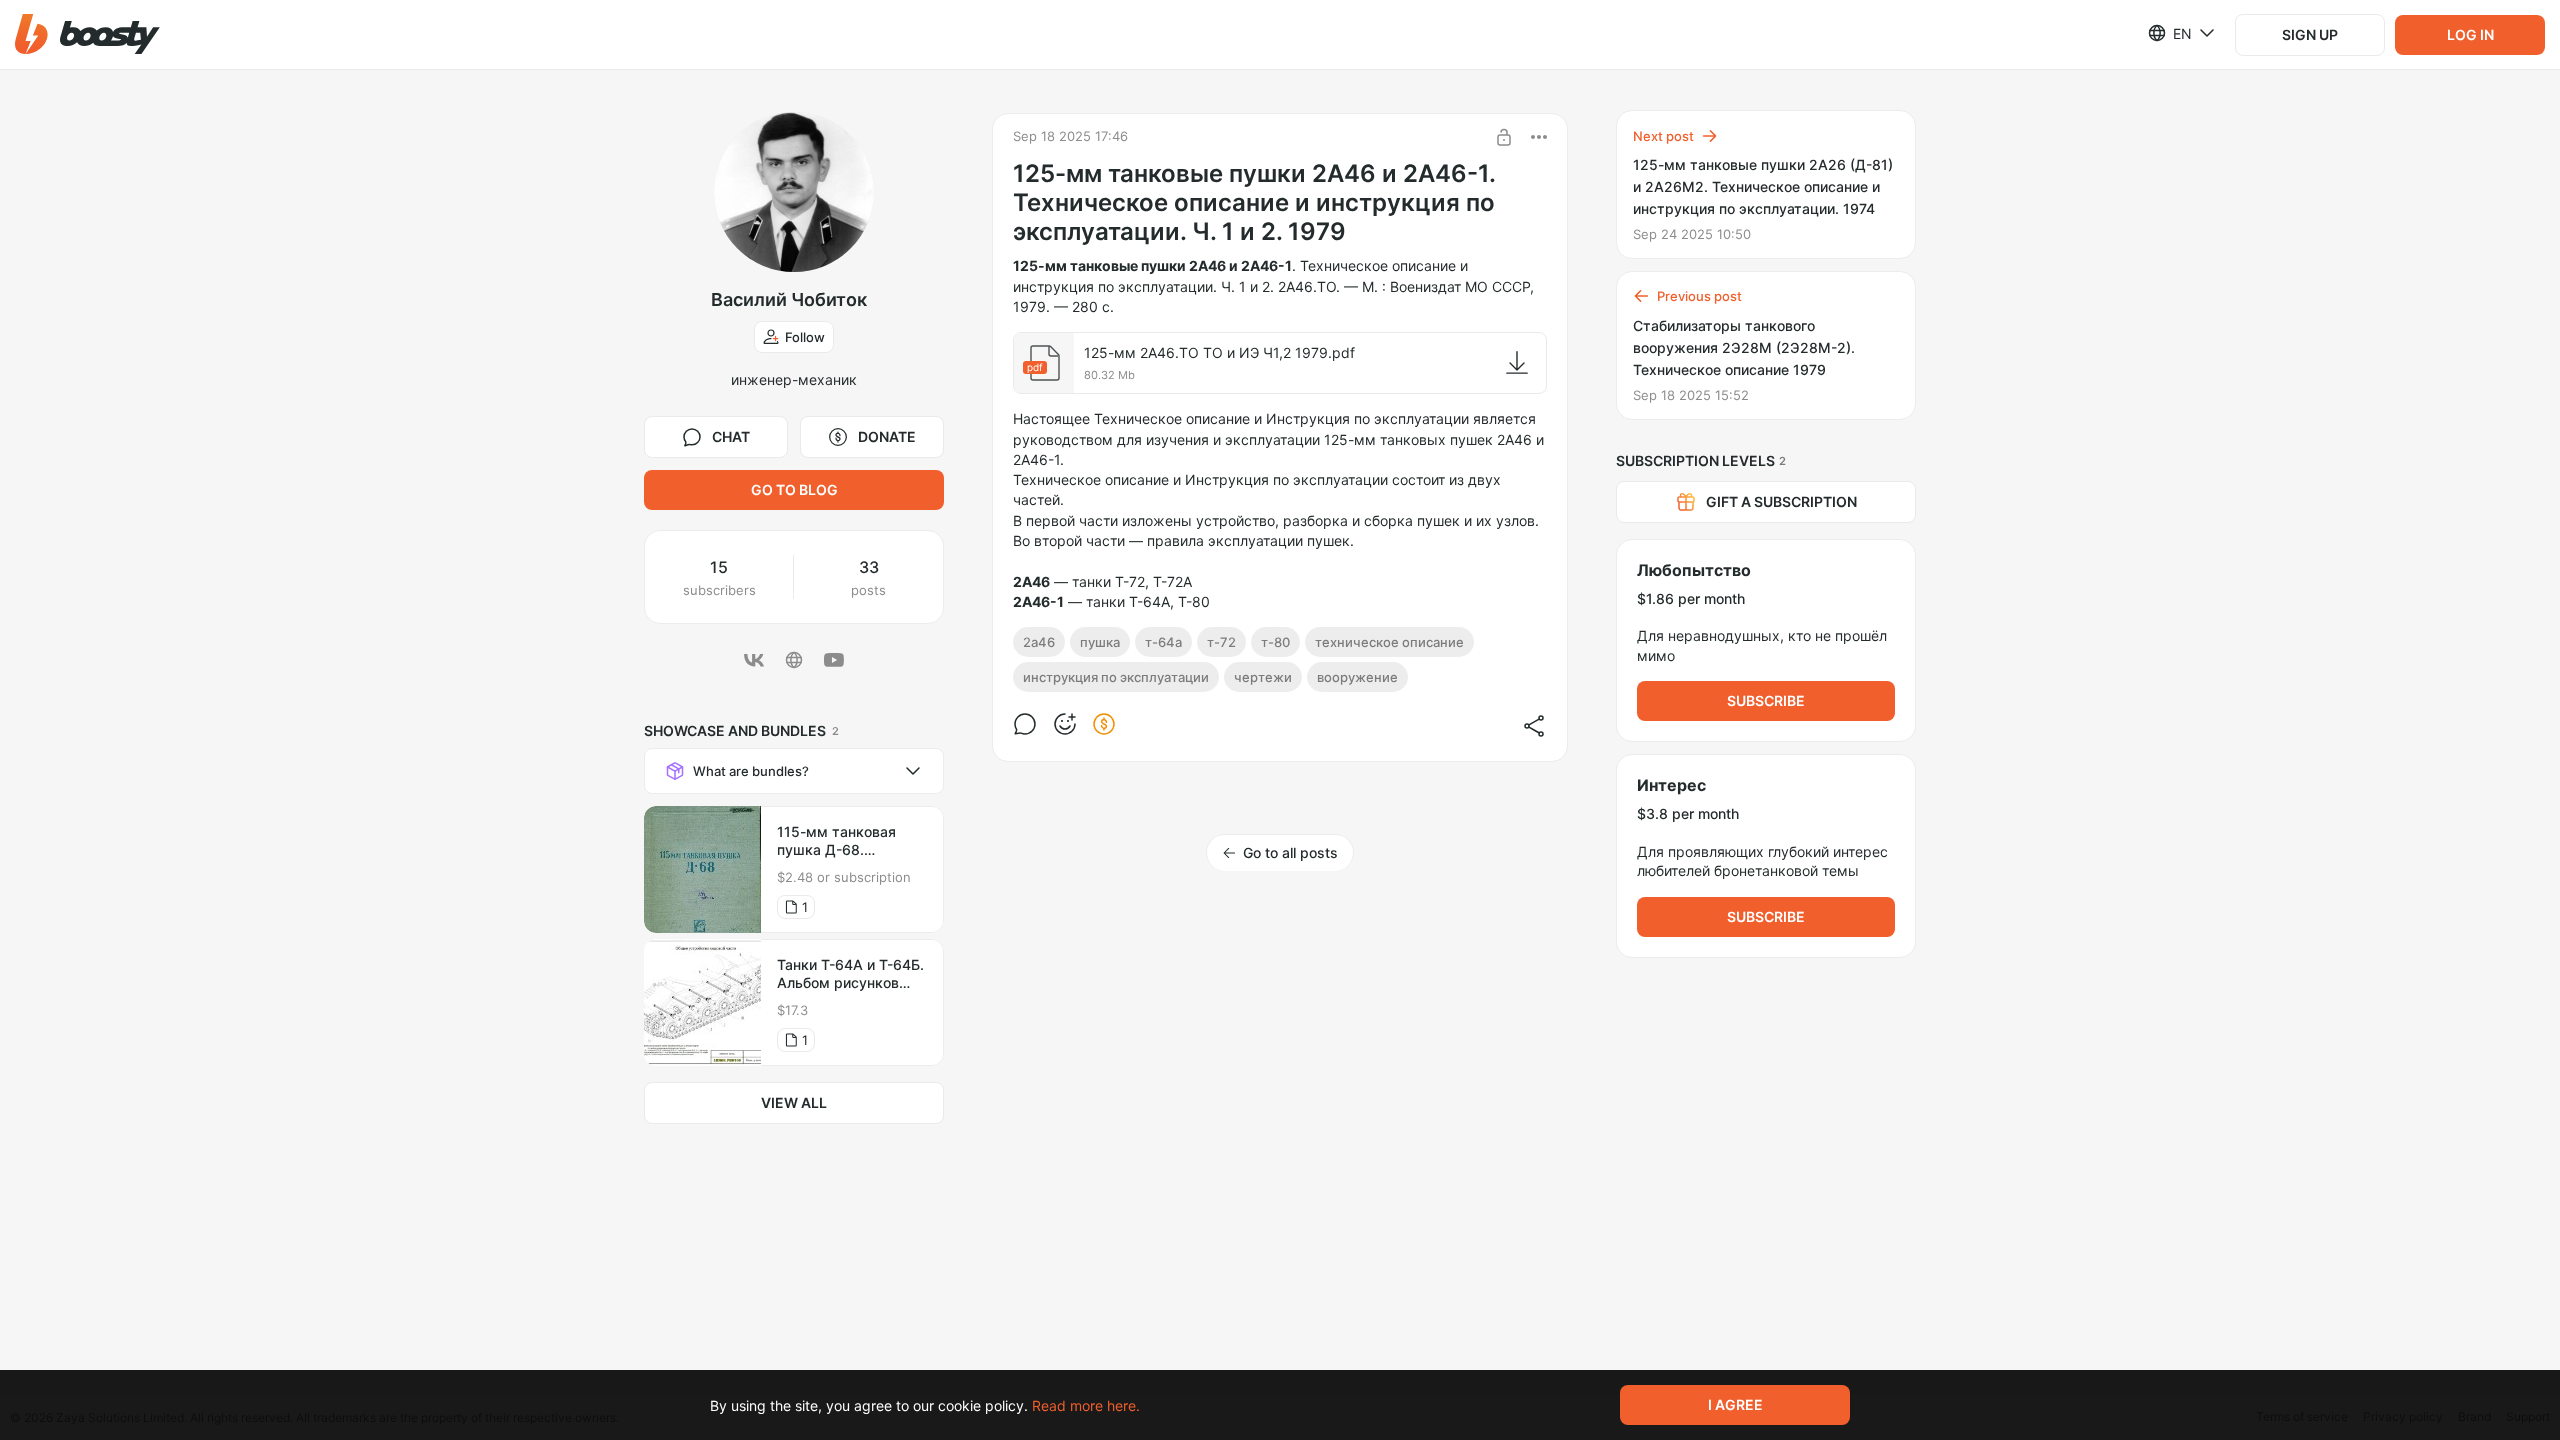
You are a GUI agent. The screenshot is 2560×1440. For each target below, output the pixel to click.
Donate (887, 436)
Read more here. (1086, 1405)
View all (794, 1102)
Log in (2470, 34)
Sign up (2310, 34)
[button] (87, 34)
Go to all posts (1290, 852)
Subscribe (1766, 700)
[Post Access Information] (1504, 137)
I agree (1735, 1404)
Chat (731, 436)
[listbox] (2169, 33)
